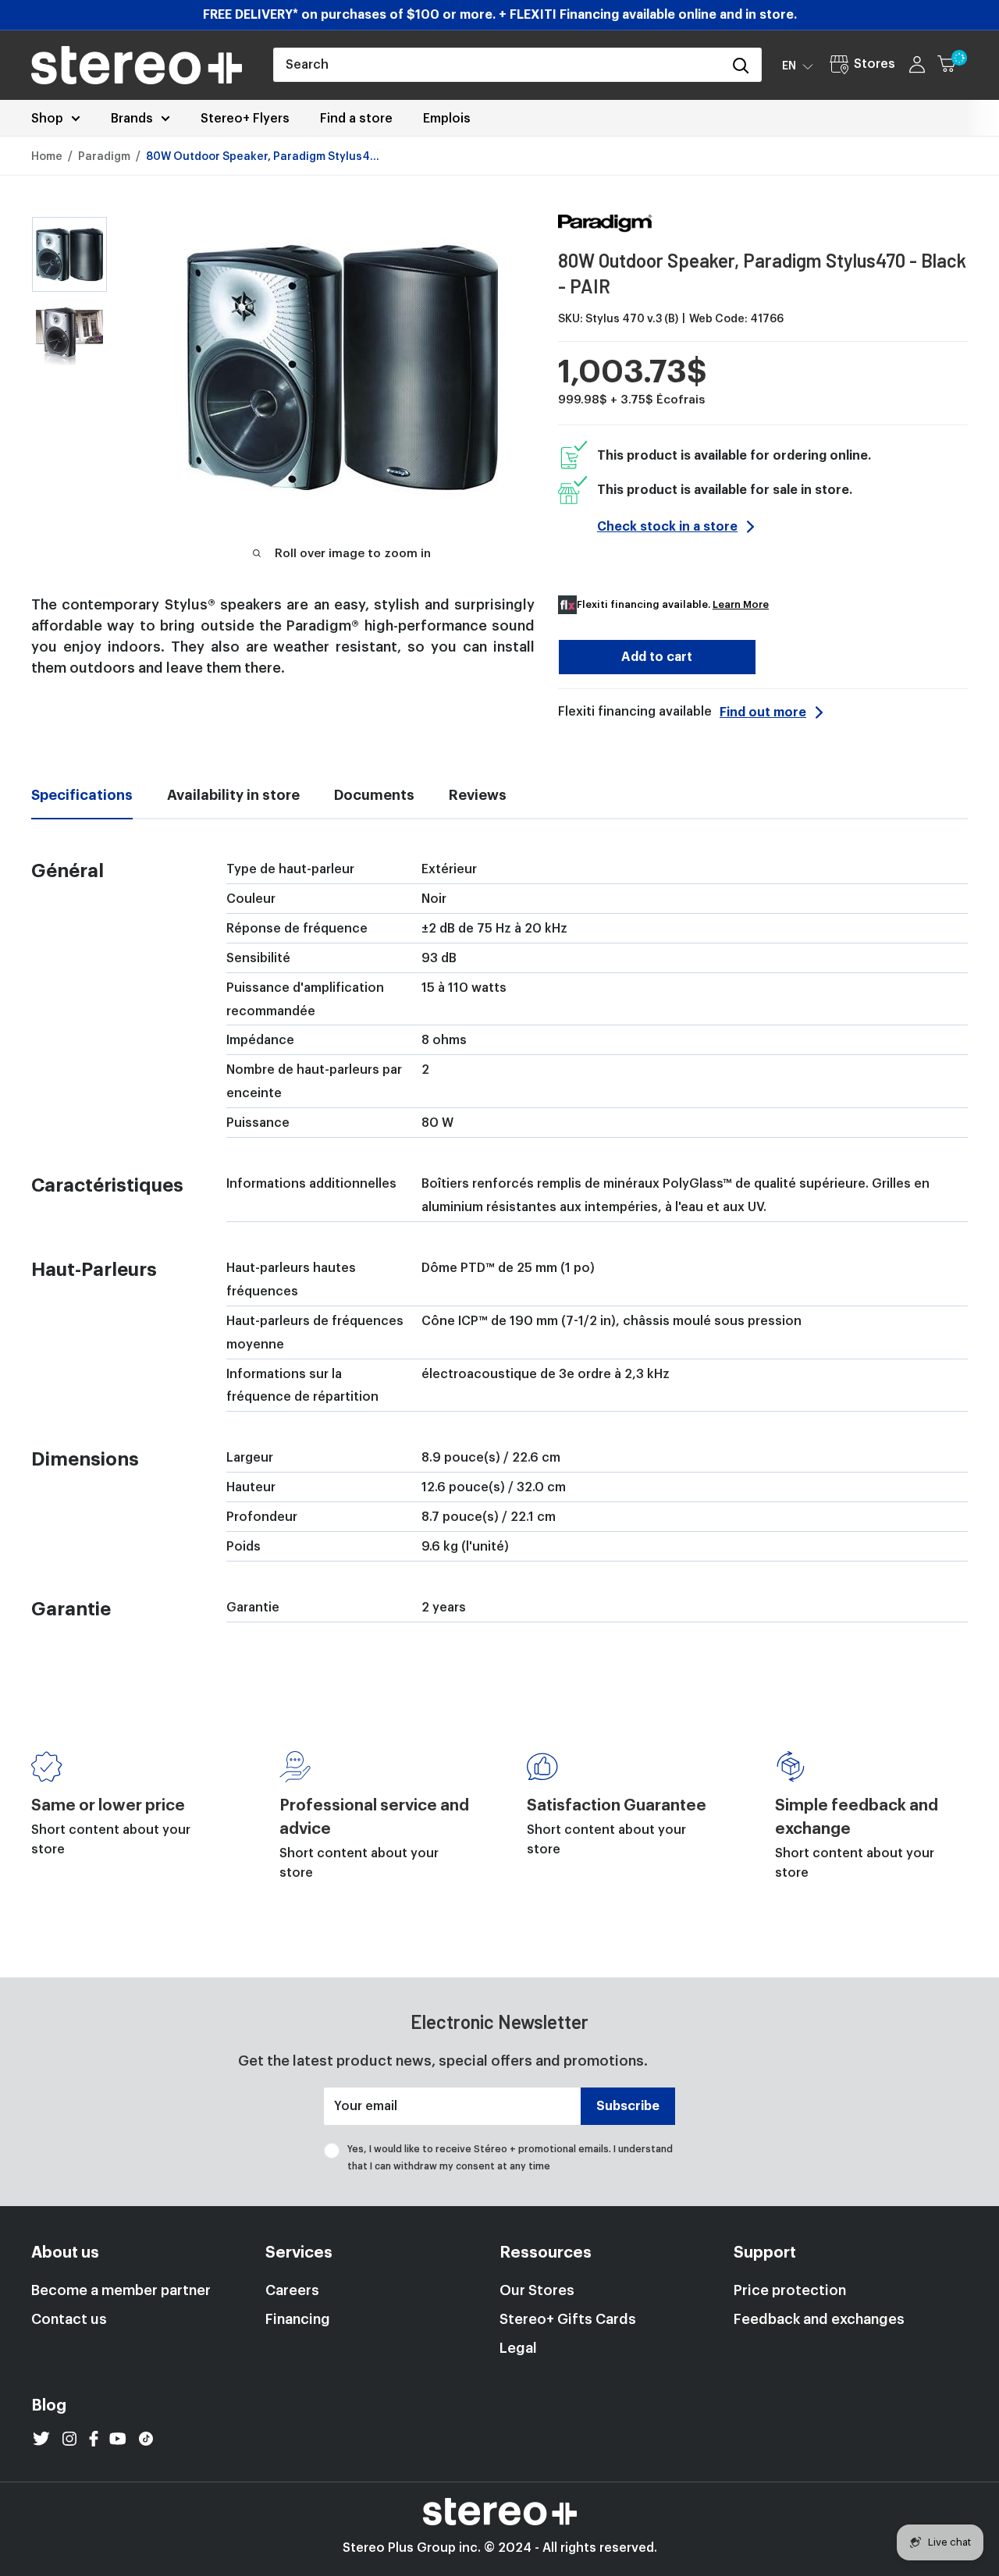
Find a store (356, 119)
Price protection (790, 2290)
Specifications (82, 795)
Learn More (741, 604)
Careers (292, 2290)
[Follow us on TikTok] (146, 2439)
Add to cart (657, 657)
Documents (374, 795)
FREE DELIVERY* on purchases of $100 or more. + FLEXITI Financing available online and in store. (500, 15)
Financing (298, 2319)
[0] (953, 65)
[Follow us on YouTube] (118, 2439)
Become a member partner (121, 2290)
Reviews (478, 795)
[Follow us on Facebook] (94, 2439)
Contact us (69, 2319)
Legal (518, 2348)
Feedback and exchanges (819, 2319)
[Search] (741, 65)
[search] (498, 65)
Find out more (763, 712)
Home (47, 157)
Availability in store (233, 795)
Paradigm (104, 157)
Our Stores (537, 2290)
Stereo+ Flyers (245, 119)
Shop (47, 119)
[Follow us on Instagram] (69, 2439)
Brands (132, 119)
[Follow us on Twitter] (41, 2439)
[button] (798, 66)
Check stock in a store (667, 527)
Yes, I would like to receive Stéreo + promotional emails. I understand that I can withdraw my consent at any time (510, 2158)
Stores (875, 64)
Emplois (447, 119)
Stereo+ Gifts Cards (568, 2319)
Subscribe (628, 2106)
